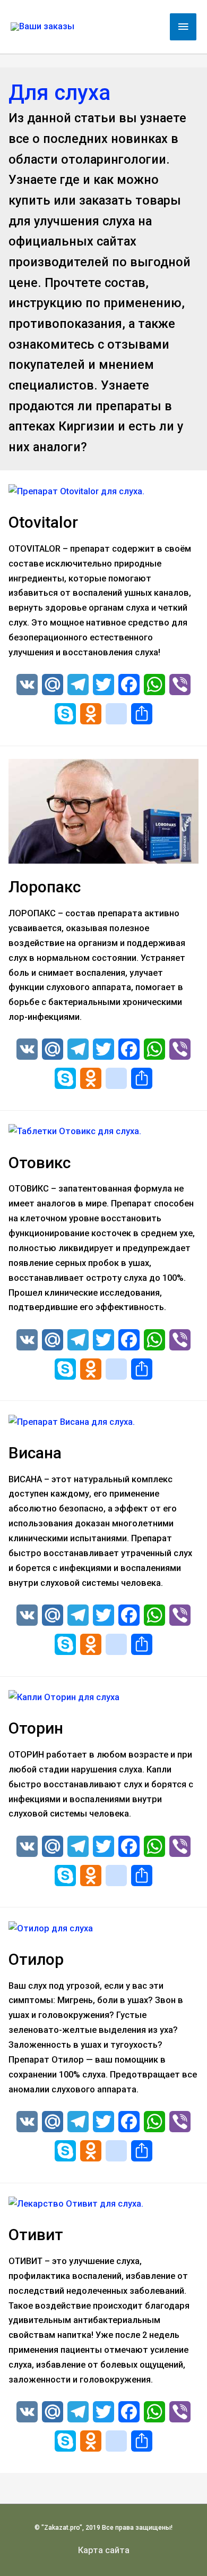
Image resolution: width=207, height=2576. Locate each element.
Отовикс (40, 1163)
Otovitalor (43, 522)
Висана (35, 1453)
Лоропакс (45, 887)
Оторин (36, 1728)
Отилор (36, 1959)
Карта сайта (104, 2550)
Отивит (36, 2235)
